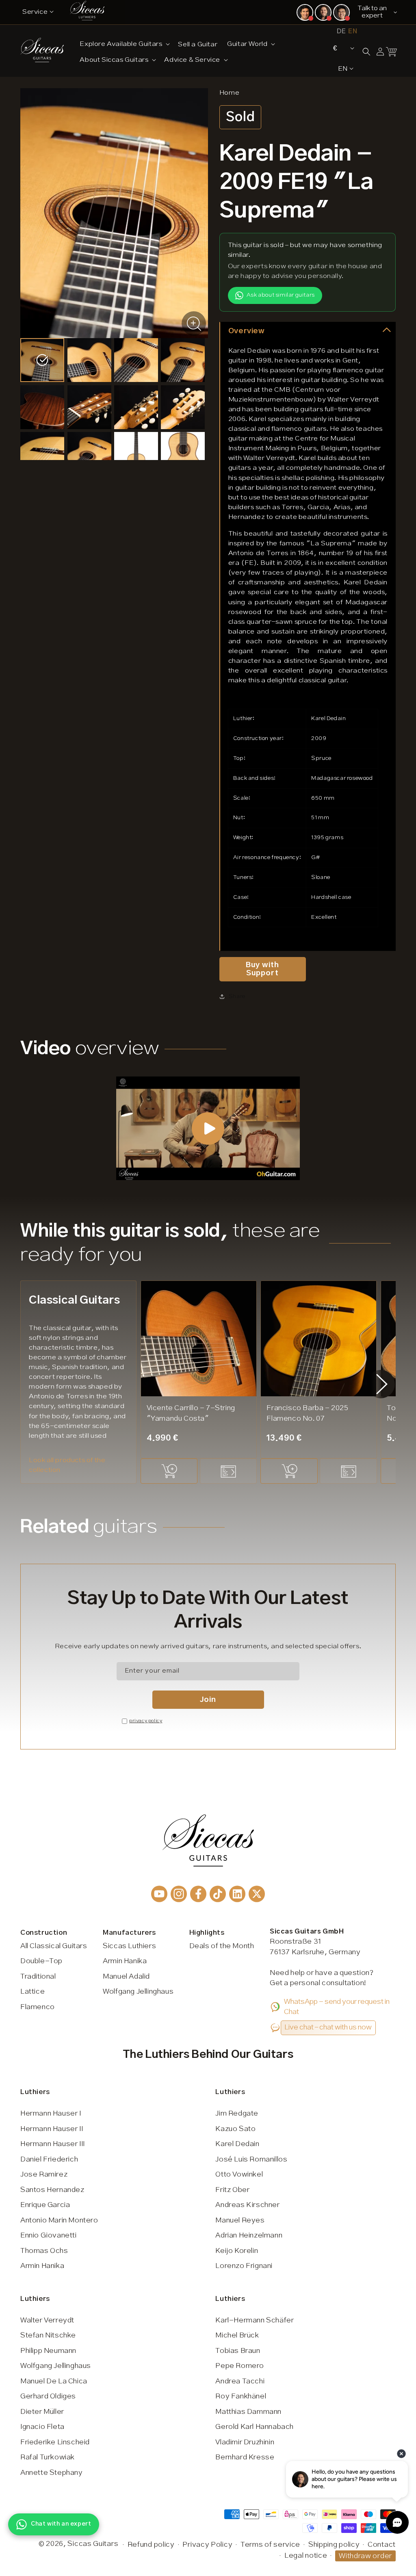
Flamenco (38, 2007)
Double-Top (41, 1961)
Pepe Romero (240, 2366)
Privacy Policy (207, 2545)
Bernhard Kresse (245, 2457)
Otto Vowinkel (239, 2175)
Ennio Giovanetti (49, 2235)
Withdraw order (365, 2556)
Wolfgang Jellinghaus (138, 1992)
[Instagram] (179, 1894)
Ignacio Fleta (42, 2427)
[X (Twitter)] (257, 1894)
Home (229, 93)
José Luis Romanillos (251, 2159)
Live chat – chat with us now (328, 2027)
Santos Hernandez (52, 2190)
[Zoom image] (194, 323)
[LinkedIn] (237, 1894)
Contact (382, 2545)
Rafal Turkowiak (48, 2457)
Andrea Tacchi (240, 2381)
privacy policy (146, 1721)
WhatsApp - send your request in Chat (337, 2007)
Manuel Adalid (126, 1977)
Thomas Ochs (44, 2251)
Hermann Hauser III (53, 2144)
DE (341, 31)
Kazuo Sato (235, 2129)
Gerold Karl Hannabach (255, 2427)
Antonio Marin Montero (59, 2220)
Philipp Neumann (48, 2351)
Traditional (38, 1977)
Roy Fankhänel (241, 2396)
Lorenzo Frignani (244, 2266)
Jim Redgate (237, 2114)
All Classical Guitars (54, 1946)
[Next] (382, 1384)
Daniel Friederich (49, 2159)
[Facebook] (198, 1894)
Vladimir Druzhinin (245, 2442)
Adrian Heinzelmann (249, 2235)
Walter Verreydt (47, 2320)
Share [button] (237, 996)
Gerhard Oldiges (48, 2396)
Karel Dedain (237, 2144)
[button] (124, 44)
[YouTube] (159, 1894)
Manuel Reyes (240, 2220)
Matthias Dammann (248, 2412)
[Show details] (228, 1471)
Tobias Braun (238, 2351)
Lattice (32, 1992)
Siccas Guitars (93, 2544)
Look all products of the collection (67, 1465)
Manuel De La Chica (54, 2381)
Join (208, 1700)
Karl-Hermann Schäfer (255, 2320)
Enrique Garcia (45, 2205)
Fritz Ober (232, 2190)
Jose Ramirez (44, 2175)
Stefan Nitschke (48, 2335)
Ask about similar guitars (281, 295)
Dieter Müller (42, 2412)
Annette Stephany (52, 2473)
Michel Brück (237, 2335)
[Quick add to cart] (169, 1471)
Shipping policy (334, 2545)
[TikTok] (218, 1894)
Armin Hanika (125, 1961)
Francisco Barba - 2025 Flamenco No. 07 (307, 1413)
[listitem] (42, 360)
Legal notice (306, 2556)
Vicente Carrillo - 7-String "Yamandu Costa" (191, 1413)
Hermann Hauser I (51, 2114)
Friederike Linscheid (55, 2442)
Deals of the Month (222, 1946)
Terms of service (270, 2545)
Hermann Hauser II (52, 2129)
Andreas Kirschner (247, 2205)
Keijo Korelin (237, 2251)
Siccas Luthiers (129, 1946)
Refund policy (151, 2545)
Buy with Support (262, 969)
